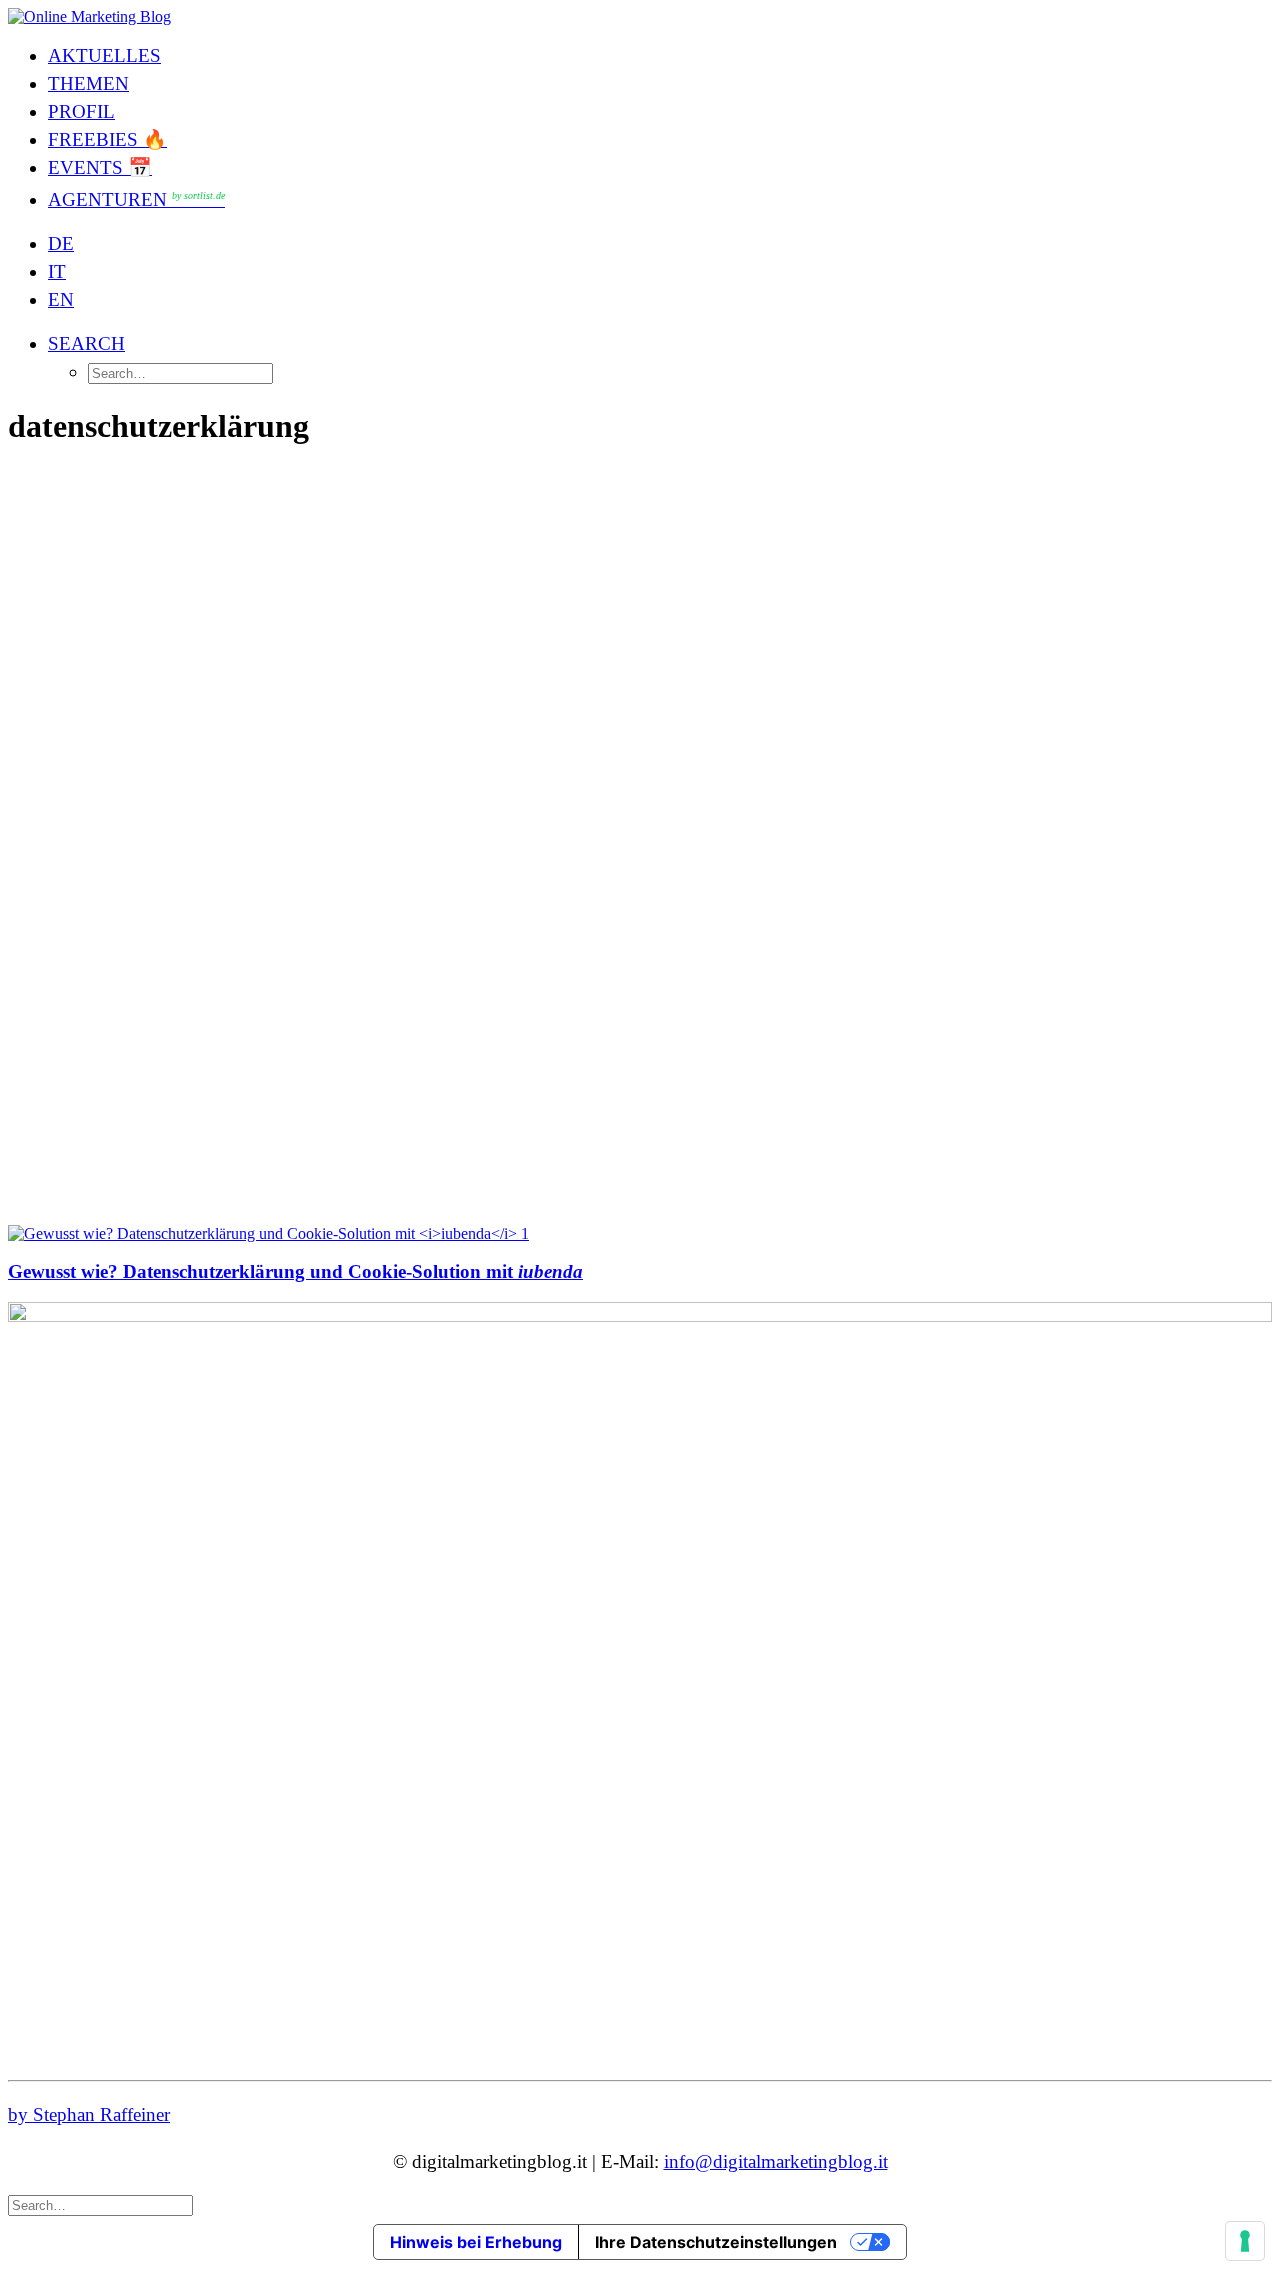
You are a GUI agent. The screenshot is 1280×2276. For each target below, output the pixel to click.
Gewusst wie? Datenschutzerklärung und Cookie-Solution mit (295, 1271)
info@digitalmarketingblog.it (776, 2161)
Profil (81, 111)
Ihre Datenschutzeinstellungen (716, 2242)
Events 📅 (100, 167)
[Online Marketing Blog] (640, 17)
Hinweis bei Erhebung (476, 2242)
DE (61, 243)
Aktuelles (104, 55)
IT (57, 271)
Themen (88, 83)
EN (61, 299)
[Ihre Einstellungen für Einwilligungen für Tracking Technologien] (1245, 2241)
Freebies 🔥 (107, 139)
